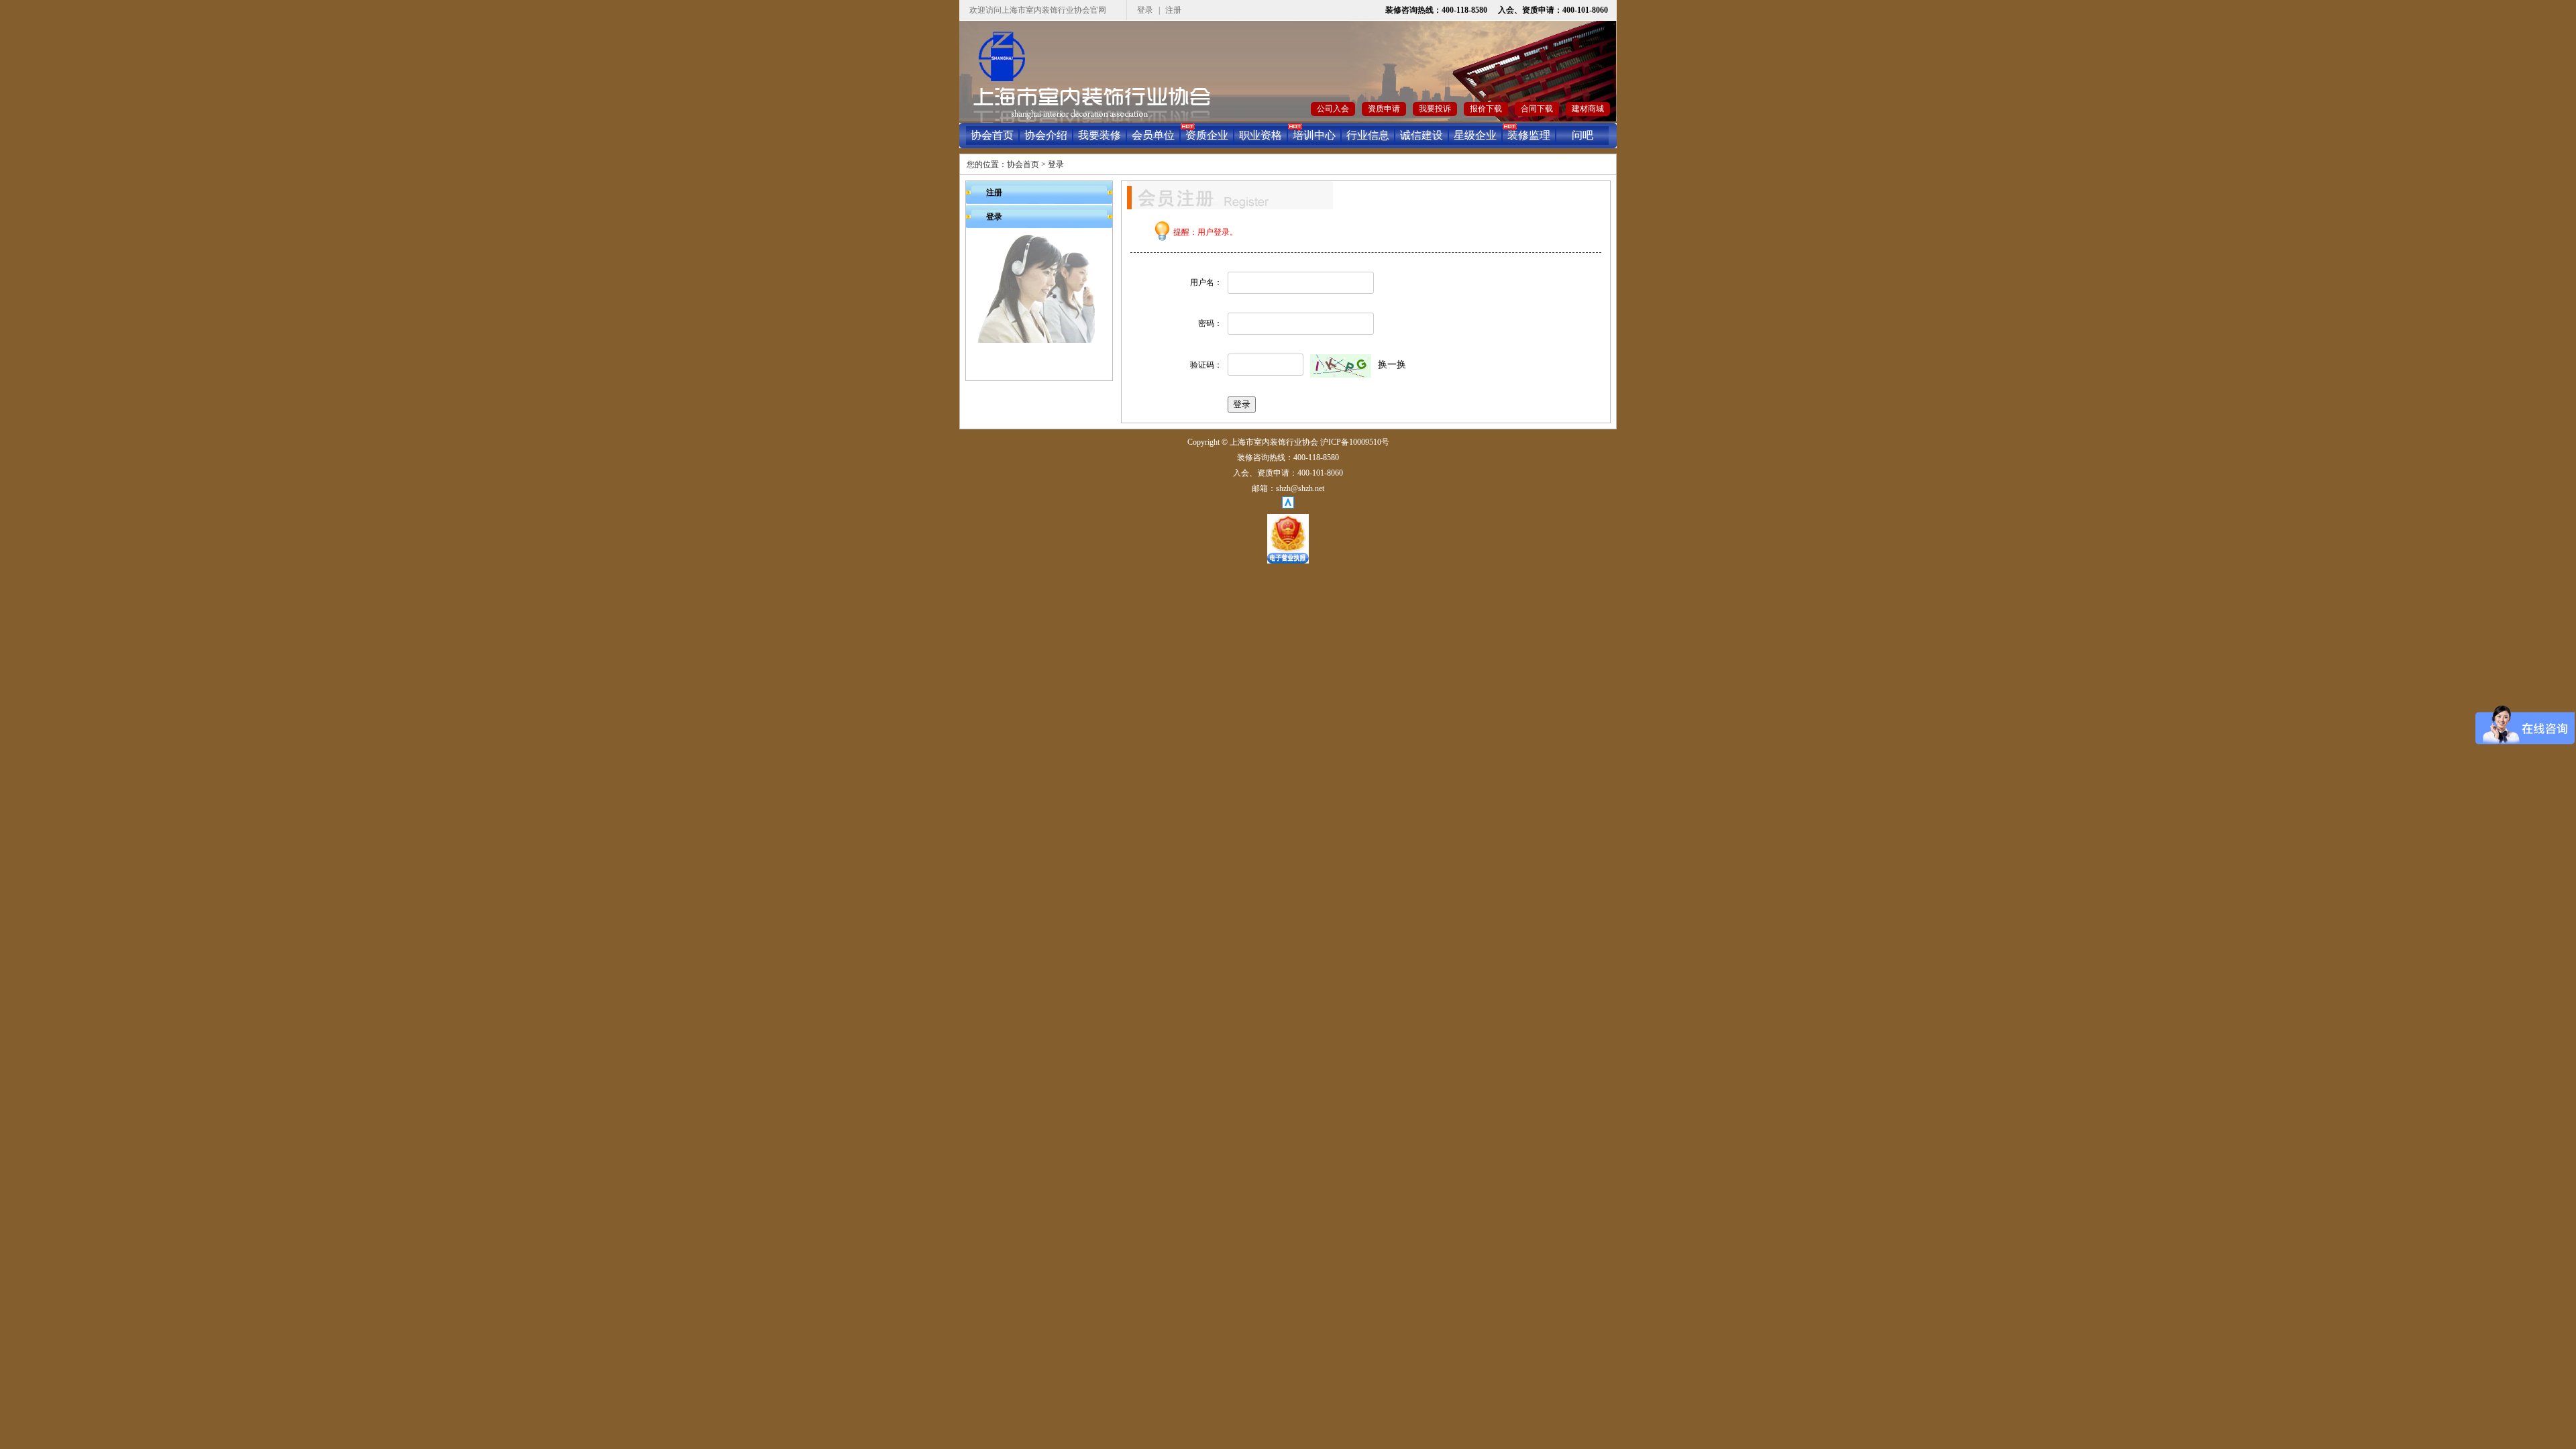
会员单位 (1153, 135)
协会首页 (992, 135)
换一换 (1392, 365)
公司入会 (1333, 109)
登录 (1145, 10)
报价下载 (1486, 109)
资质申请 (1384, 109)
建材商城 (1588, 109)
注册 (1173, 10)
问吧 (1582, 135)
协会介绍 (1046, 135)
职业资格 (1260, 135)
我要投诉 (1435, 109)
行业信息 (1368, 135)
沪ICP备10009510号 (1355, 442)
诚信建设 (1421, 135)
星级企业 (1475, 135)
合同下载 (1537, 109)
